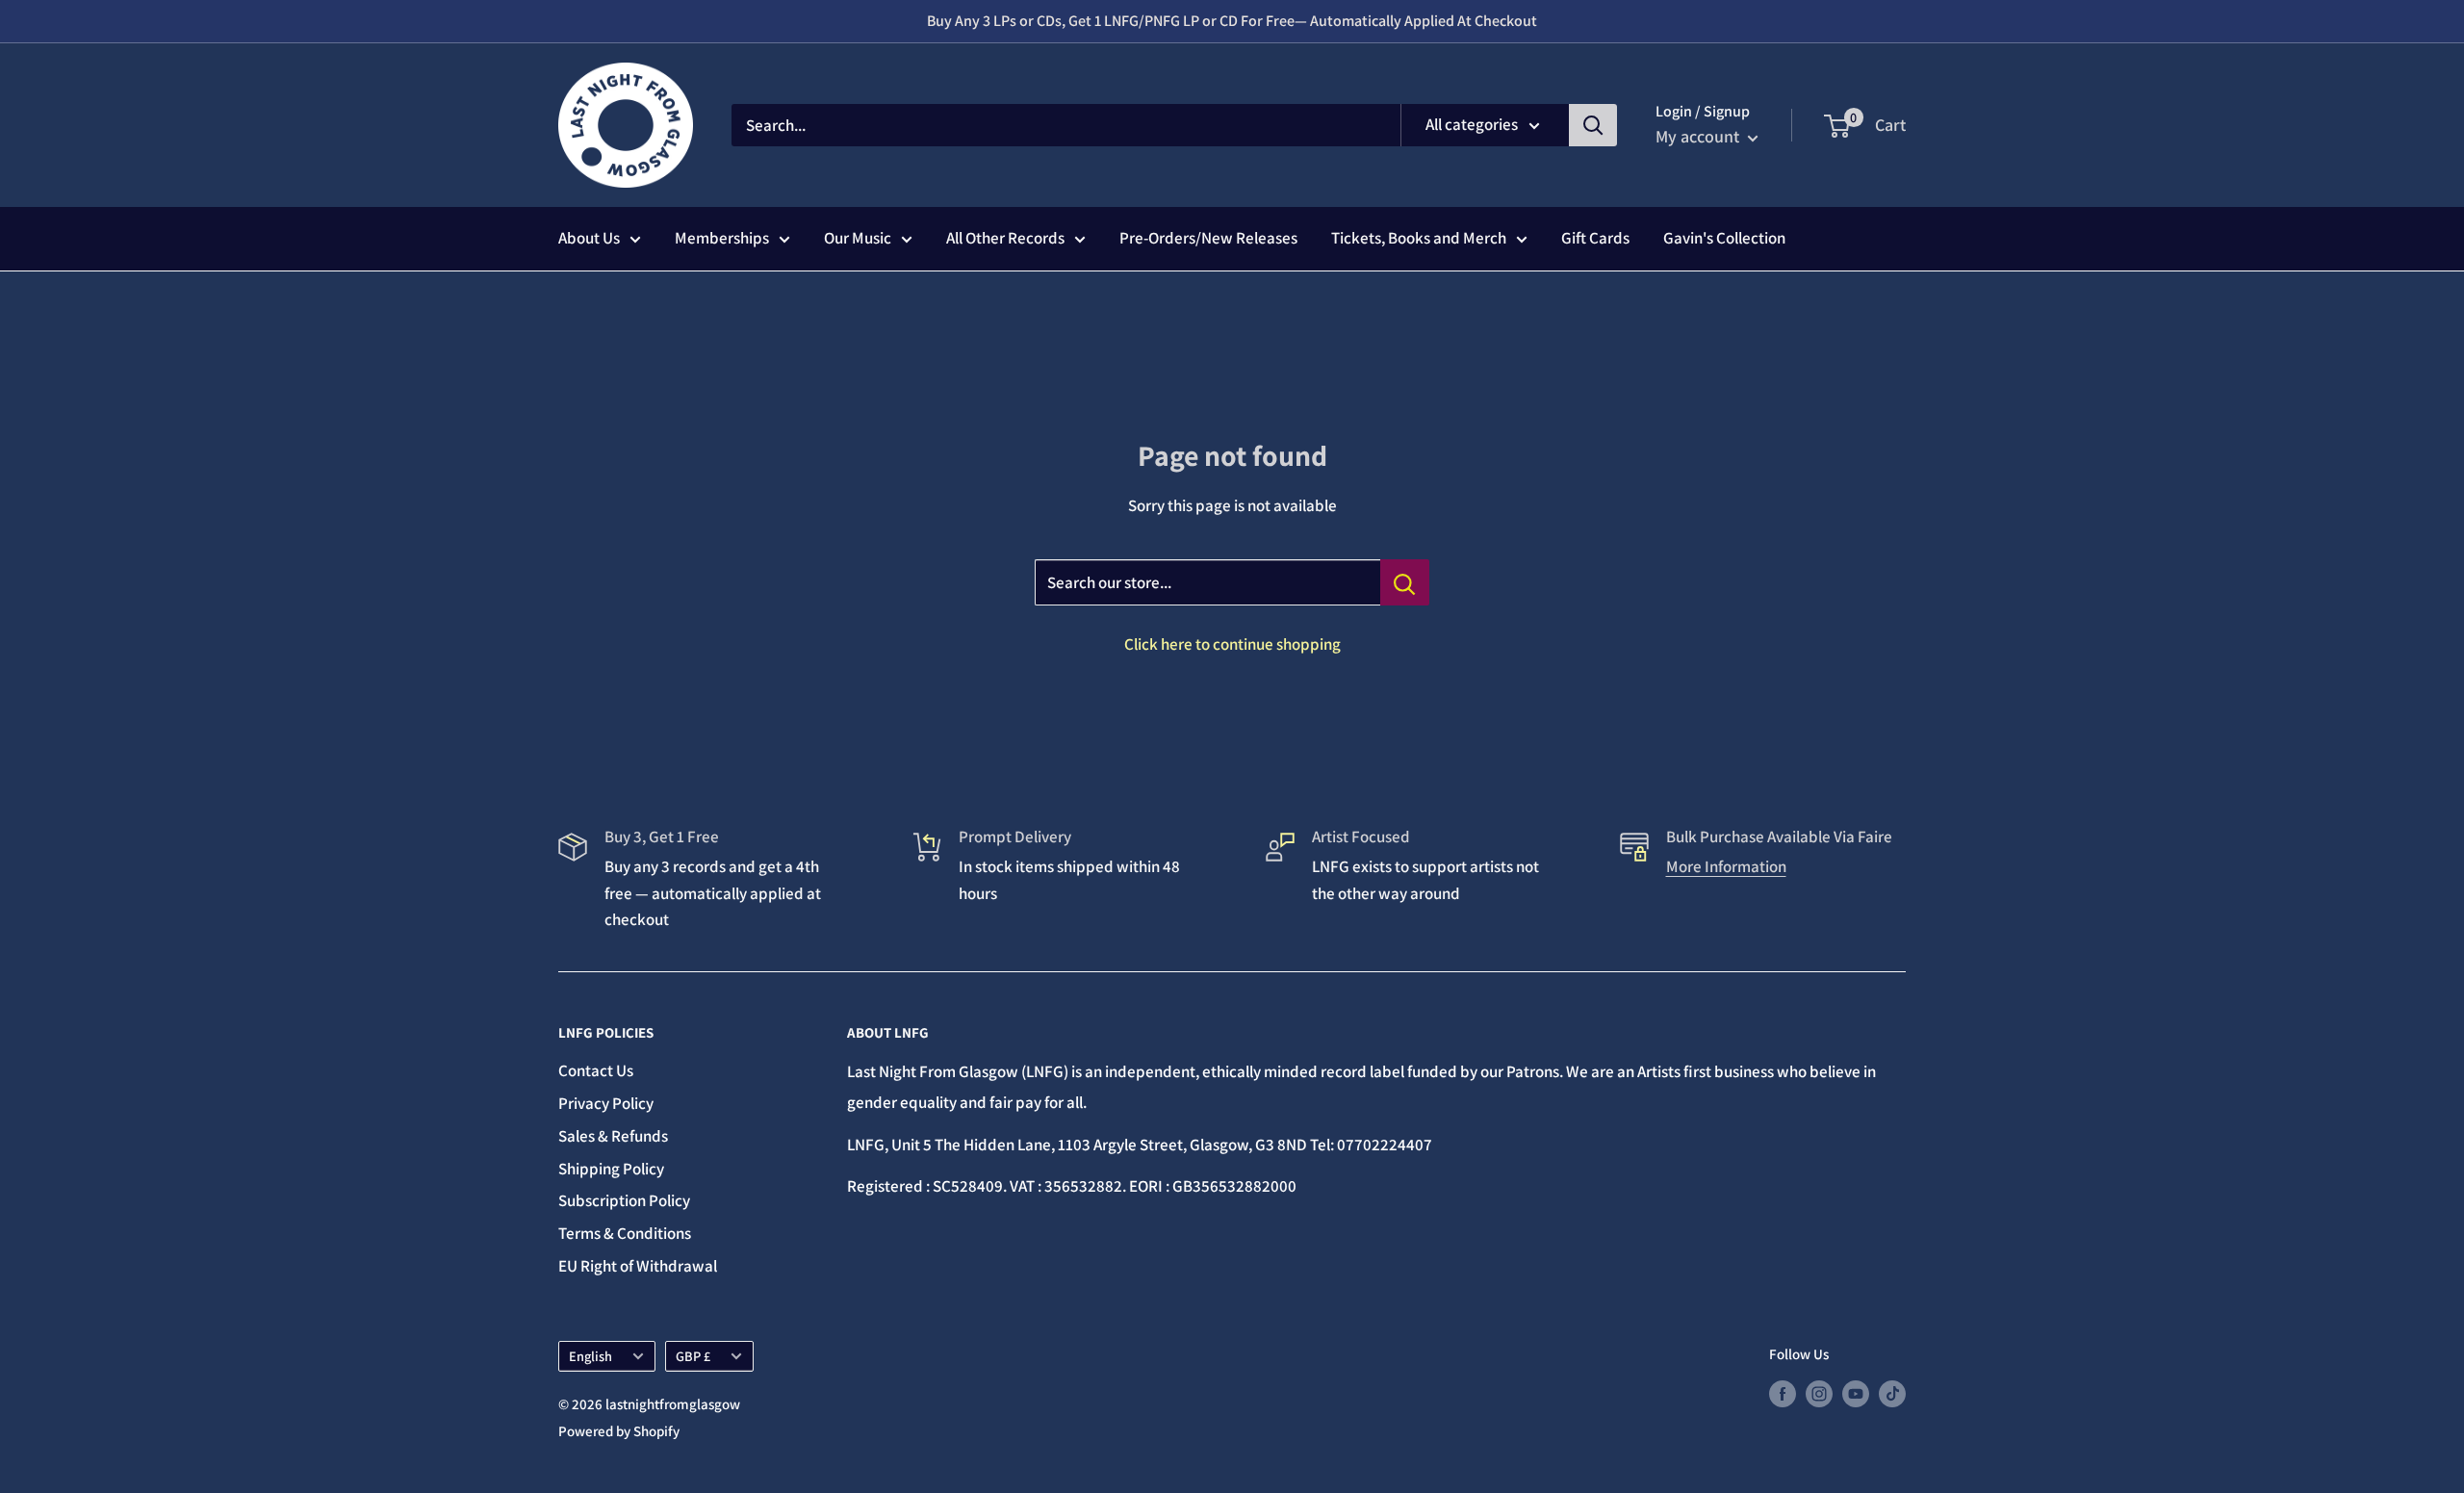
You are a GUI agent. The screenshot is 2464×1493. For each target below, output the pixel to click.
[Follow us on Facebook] (1783, 1393)
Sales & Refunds (613, 1136)
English (590, 1356)
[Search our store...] (1405, 582)
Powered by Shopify (619, 1431)
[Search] (1593, 125)
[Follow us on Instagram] (1819, 1393)
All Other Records (1005, 238)
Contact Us (596, 1070)
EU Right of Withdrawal (638, 1266)
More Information (1726, 866)
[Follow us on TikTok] (1892, 1393)
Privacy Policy (606, 1103)
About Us (589, 238)
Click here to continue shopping (1232, 644)
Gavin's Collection (1724, 238)
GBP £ (693, 1356)
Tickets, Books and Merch (1419, 238)
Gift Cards (1595, 238)
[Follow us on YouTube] (1856, 1393)
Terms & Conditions (625, 1233)
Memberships (722, 238)
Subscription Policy (624, 1200)
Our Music (858, 238)
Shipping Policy (611, 1169)
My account (1699, 136)
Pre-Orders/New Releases (1208, 238)
